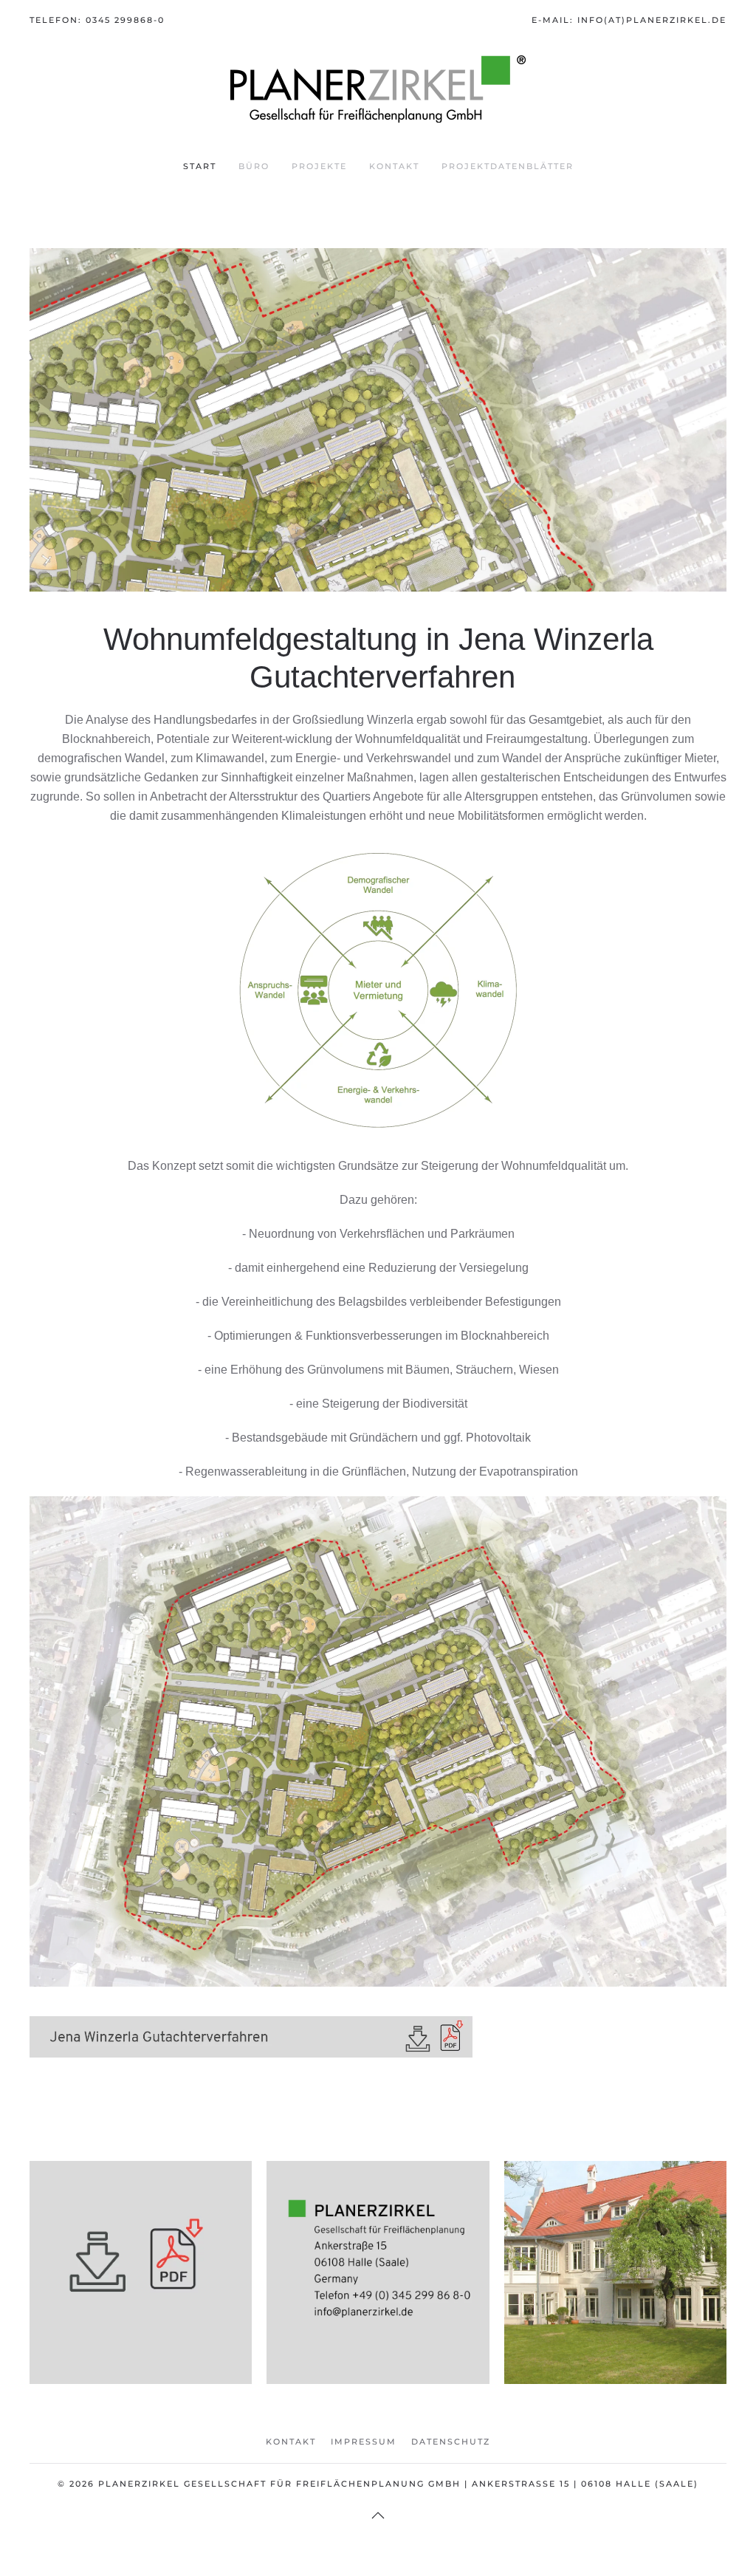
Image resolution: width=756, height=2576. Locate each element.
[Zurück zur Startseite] (378, 89)
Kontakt (394, 166)
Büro (254, 166)
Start (200, 166)
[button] (378, 2515)
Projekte (319, 166)
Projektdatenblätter (508, 166)
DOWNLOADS (141, 2294)
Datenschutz (451, 2442)
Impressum (364, 2442)
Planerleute (615, 2294)
